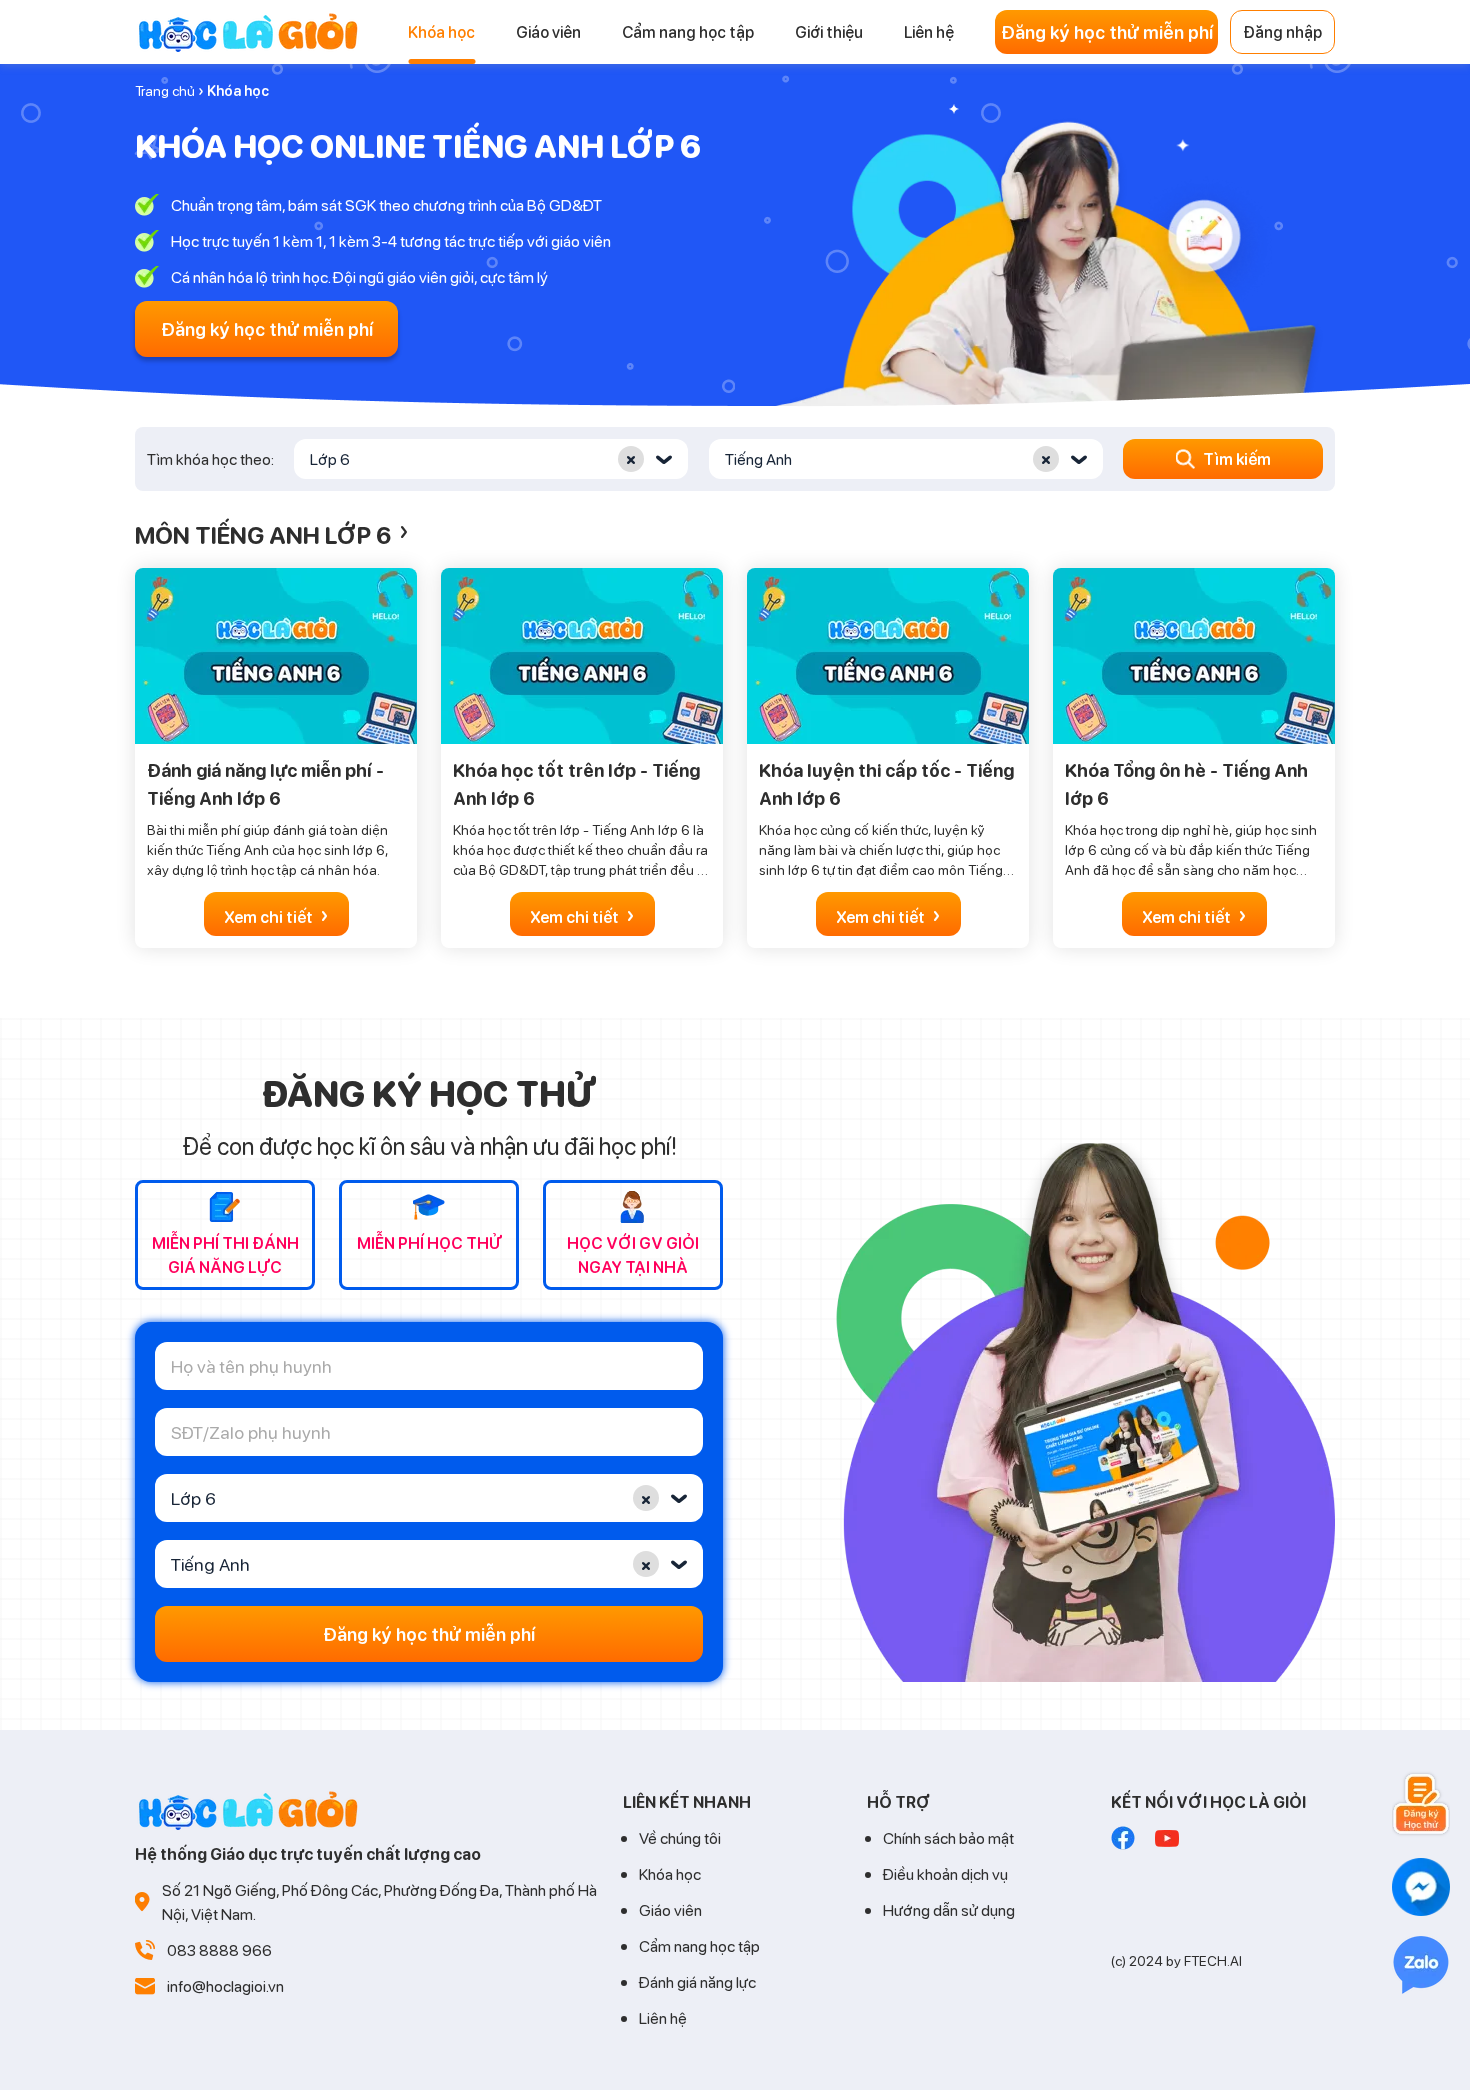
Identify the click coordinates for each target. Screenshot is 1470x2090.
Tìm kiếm (1237, 458)
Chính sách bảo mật (948, 1837)
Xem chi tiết (276, 914)
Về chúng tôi (680, 1837)
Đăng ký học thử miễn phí (1107, 32)
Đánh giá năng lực (697, 1981)
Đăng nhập (1282, 31)
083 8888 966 (219, 1949)
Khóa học (670, 1873)
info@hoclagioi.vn (225, 1985)
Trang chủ (165, 90)
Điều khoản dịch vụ (945, 1873)
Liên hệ (663, 2017)
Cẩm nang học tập (699, 1945)
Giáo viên (670, 1909)
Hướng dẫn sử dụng (949, 1909)
